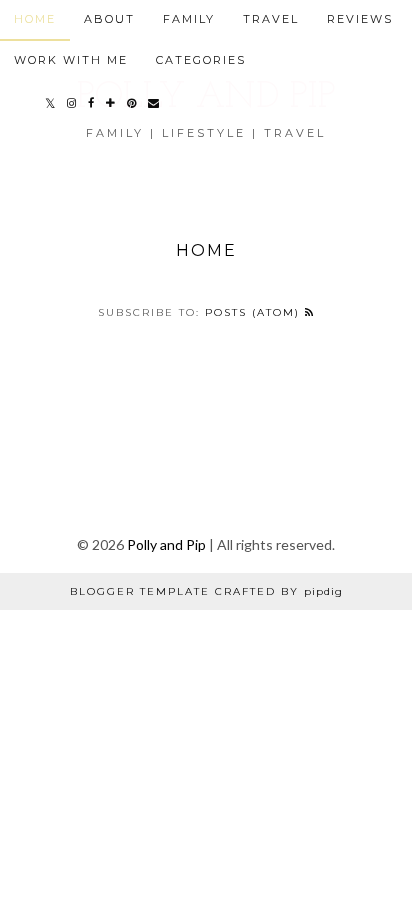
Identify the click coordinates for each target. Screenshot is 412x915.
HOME (35, 19)
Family (189, 19)
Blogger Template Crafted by (206, 591)
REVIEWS (360, 19)
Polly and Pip (166, 544)
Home (206, 250)
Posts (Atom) (255, 312)
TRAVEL (271, 19)
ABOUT (109, 19)
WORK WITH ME (71, 60)
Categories (201, 60)
